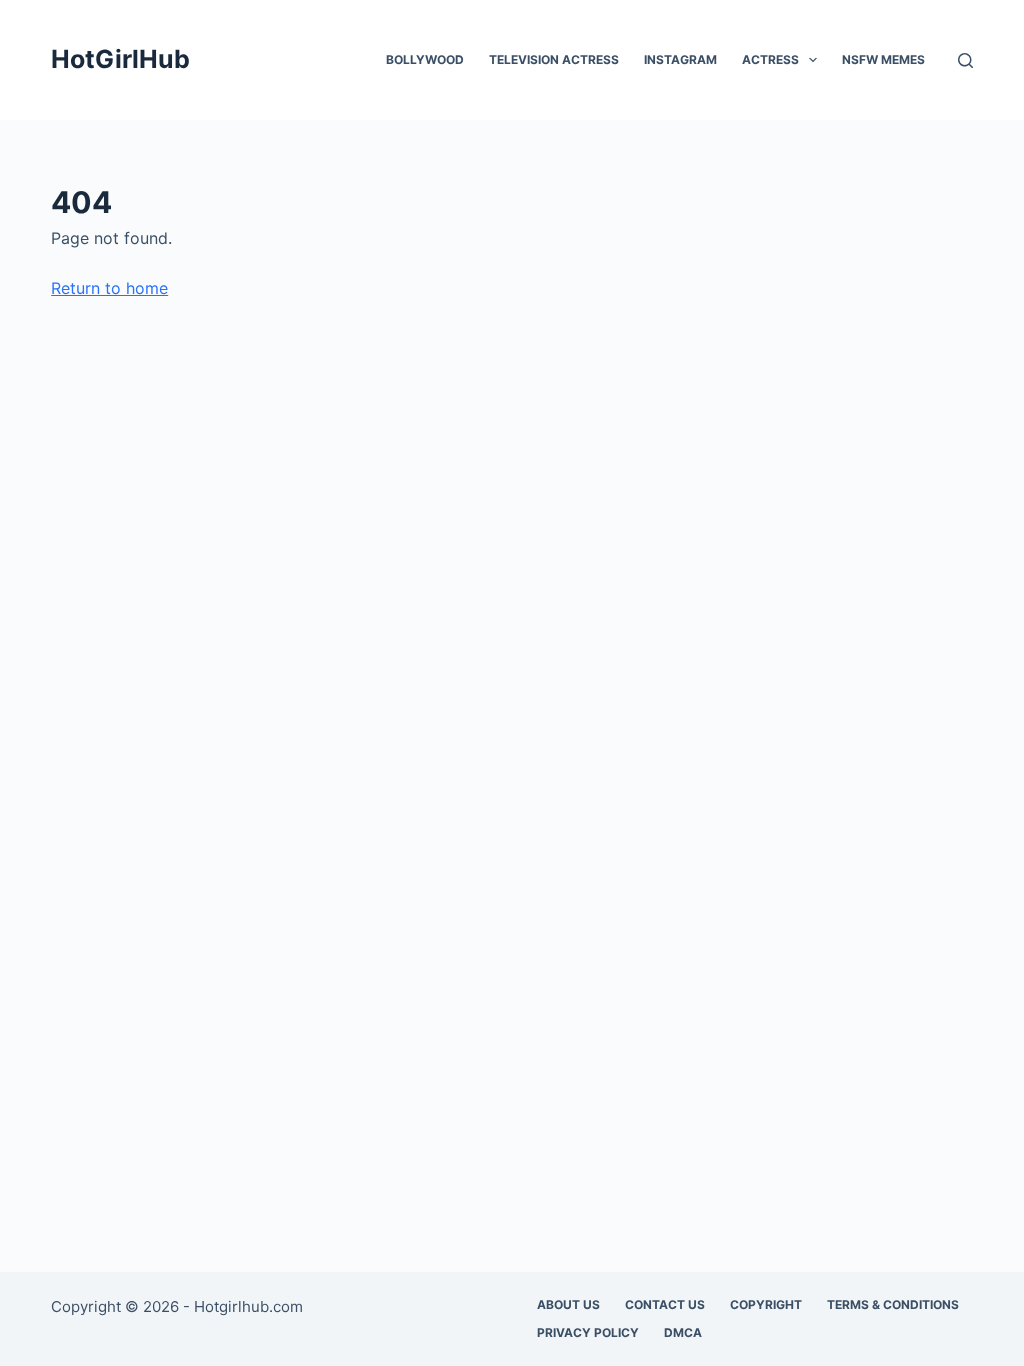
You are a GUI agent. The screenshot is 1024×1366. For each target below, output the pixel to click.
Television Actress (554, 59)
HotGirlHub (120, 59)
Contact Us (665, 1304)
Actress (770, 59)
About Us (568, 1304)
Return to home (109, 288)
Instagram (680, 59)
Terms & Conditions (893, 1304)
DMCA (683, 1332)
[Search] (965, 60)
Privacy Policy (588, 1332)
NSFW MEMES (883, 59)
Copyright (766, 1304)
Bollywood (425, 59)
